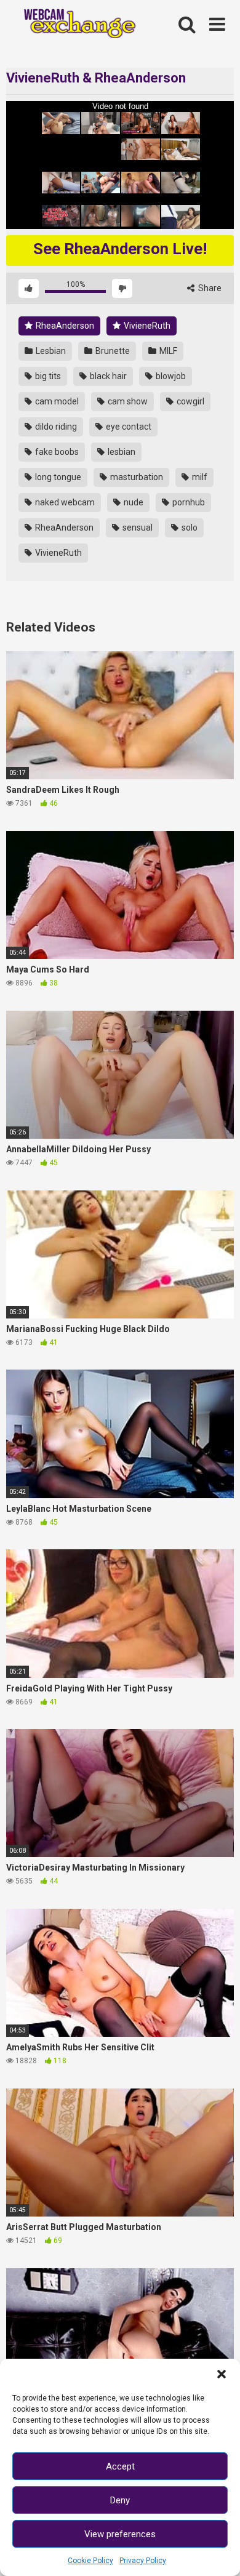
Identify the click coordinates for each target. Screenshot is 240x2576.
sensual (137, 528)
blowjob (170, 376)
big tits (47, 376)
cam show (127, 401)
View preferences (120, 2534)
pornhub (188, 502)
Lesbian (50, 351)
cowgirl (190, 401)
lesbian (121, 452)
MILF (167, 351)
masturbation (136, 477)
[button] (222, 2374)
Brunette (112, 351)
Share (209, 288)
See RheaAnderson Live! (120, 249)
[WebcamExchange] (74, 25)
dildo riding (55, 427)
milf (199, 477)
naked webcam (64, 502)
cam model (56, 401)
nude (133, 502)
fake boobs (56, 452)
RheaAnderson (64, 326)
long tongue (57, 477)
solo (189, 528)
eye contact (128, 427)
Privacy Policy (143, 2561)
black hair (107, 376)
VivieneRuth (146, 326)
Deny (120, 2500)
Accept (120, 2466)
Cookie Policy (90, 2561)
